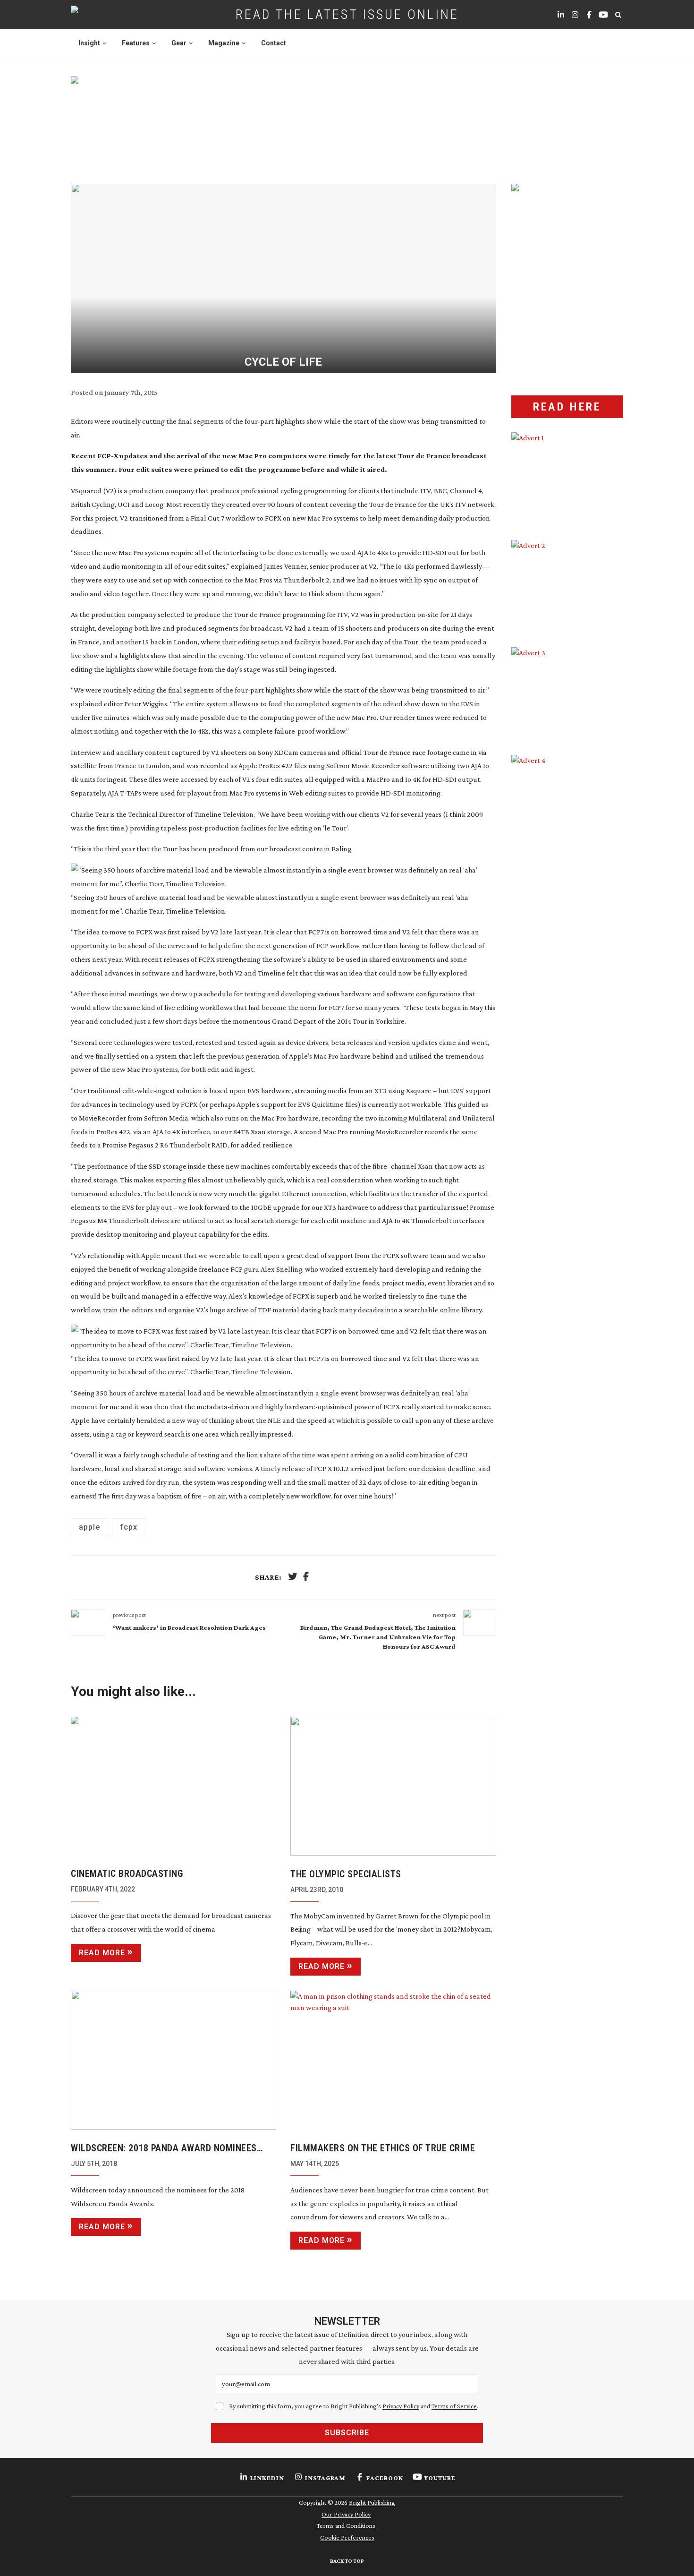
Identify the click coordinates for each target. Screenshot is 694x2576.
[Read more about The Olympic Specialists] (393, 1786)
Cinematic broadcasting (127, 1874)
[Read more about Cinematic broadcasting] (173, 1786)
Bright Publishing (372, 2502)
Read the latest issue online (347, 14)
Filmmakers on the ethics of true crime (383, 2148)
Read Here (567, 407)
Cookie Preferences (347, 2537)
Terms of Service (454, 2406)
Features (136, 43)
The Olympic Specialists (346, 1874)
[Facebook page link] (589, 15)
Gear (179, 43)
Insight (89, 43)
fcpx (129, 1527)
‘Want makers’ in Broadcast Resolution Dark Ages (189, 1627)
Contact (274, 43)
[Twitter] (293, 1578)
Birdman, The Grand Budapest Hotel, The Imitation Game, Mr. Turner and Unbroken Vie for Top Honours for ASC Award (378, 1637)
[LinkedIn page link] (561, 15)
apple (89, 1527)
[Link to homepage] (105, 15)
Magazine (224, 43)
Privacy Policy (401, 2406)
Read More (102, 1953)
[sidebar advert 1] (567, 479)
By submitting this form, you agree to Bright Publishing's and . (354, 2406)
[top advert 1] (347, 119)
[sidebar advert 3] (567, 694)
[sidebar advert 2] (567, 587)
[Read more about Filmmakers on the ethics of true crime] (393, 2060)
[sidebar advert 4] (567, 867)
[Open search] (618, 15)
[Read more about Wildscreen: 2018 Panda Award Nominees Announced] (173, 2060)
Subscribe (347, 2433)
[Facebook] (306, 1578)
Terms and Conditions (346, 2525)
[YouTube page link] (603, 15)
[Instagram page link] (575, 15)
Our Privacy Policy (346, 2514)
